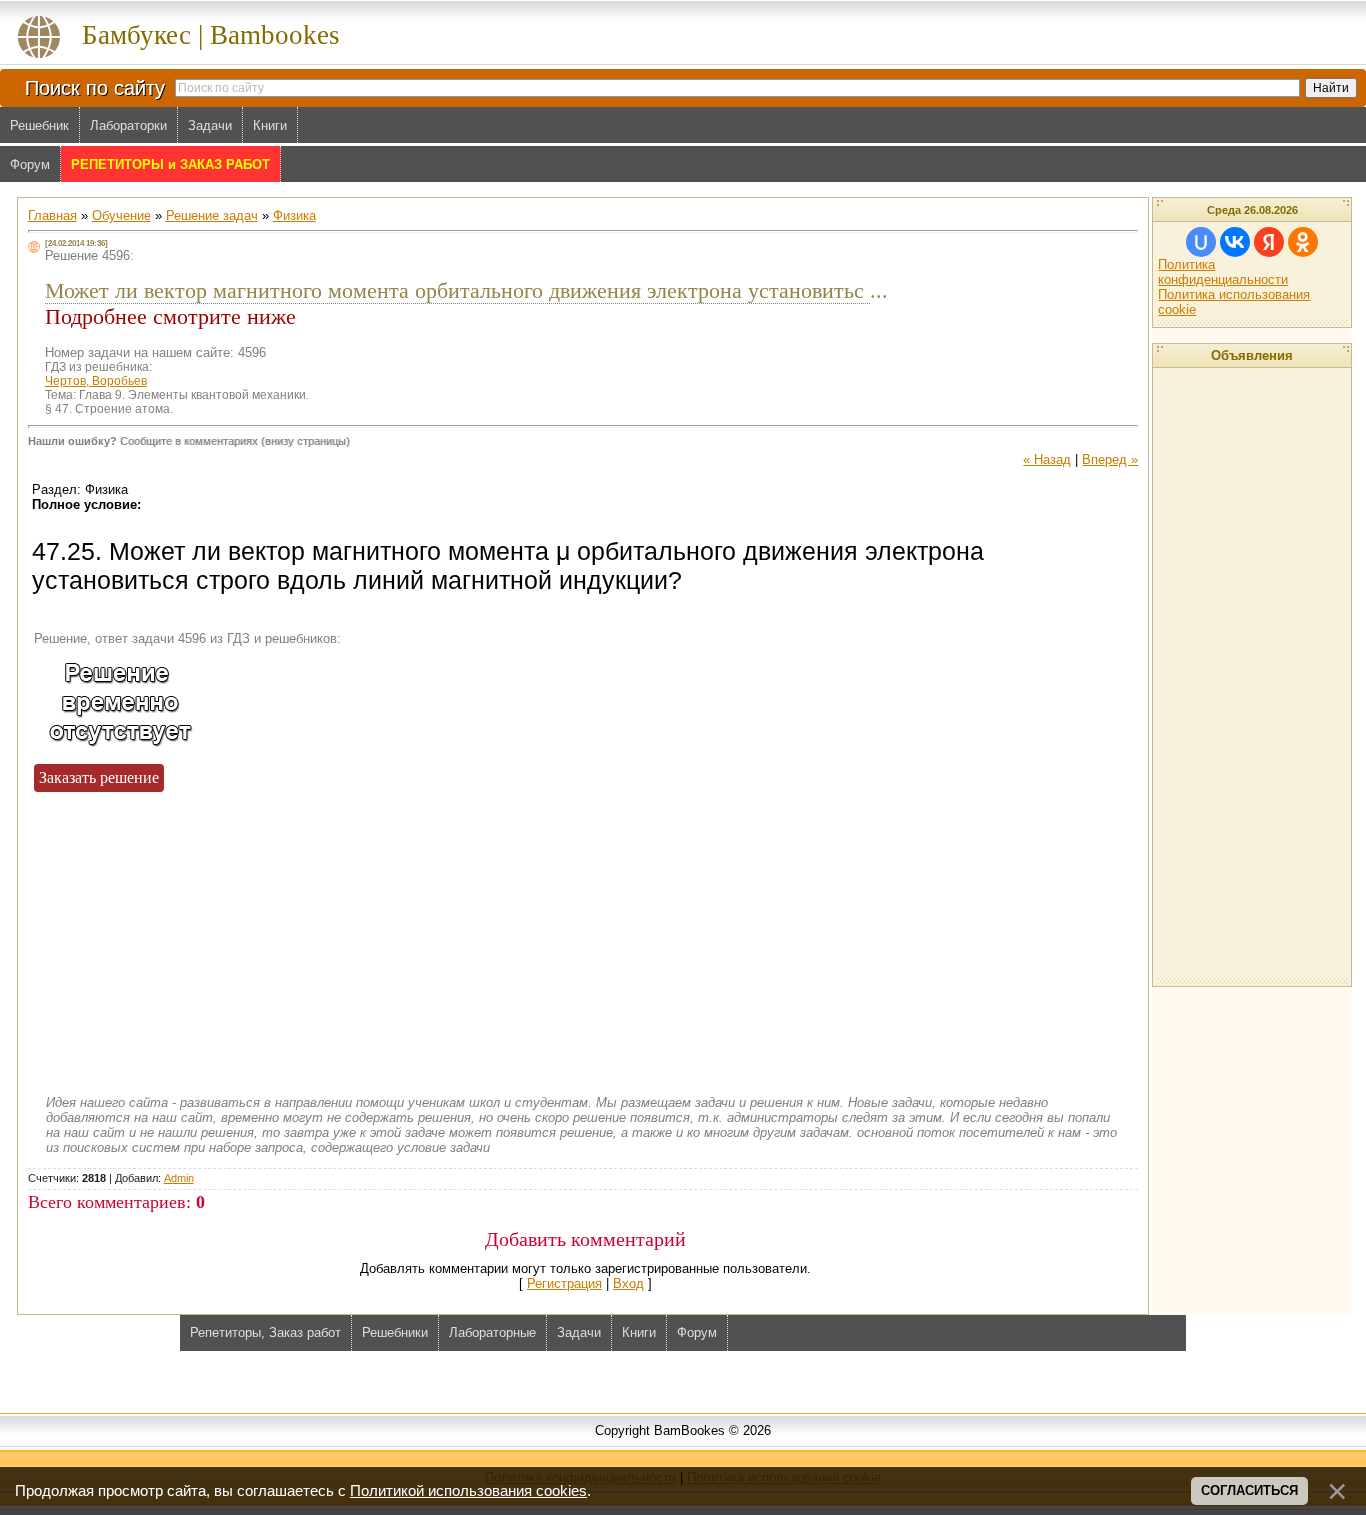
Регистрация (564, 1283)
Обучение (121, 215)
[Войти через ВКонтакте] (1235, 242)
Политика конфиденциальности (1223, 272)
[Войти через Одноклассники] (1303, 242)
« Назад (1047, 459)
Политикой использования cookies (468, 1491)
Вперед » (1110, 459)
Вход (628, 1283)
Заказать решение (99, 777)
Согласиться (1249, 1490)
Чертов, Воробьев (96, 381)
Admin (179, 1178)
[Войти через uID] (1201, 242)
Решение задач (212, 215)
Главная (52, 215)
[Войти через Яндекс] (1269, 242)
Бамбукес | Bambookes (211, 35)
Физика (294, 215)
